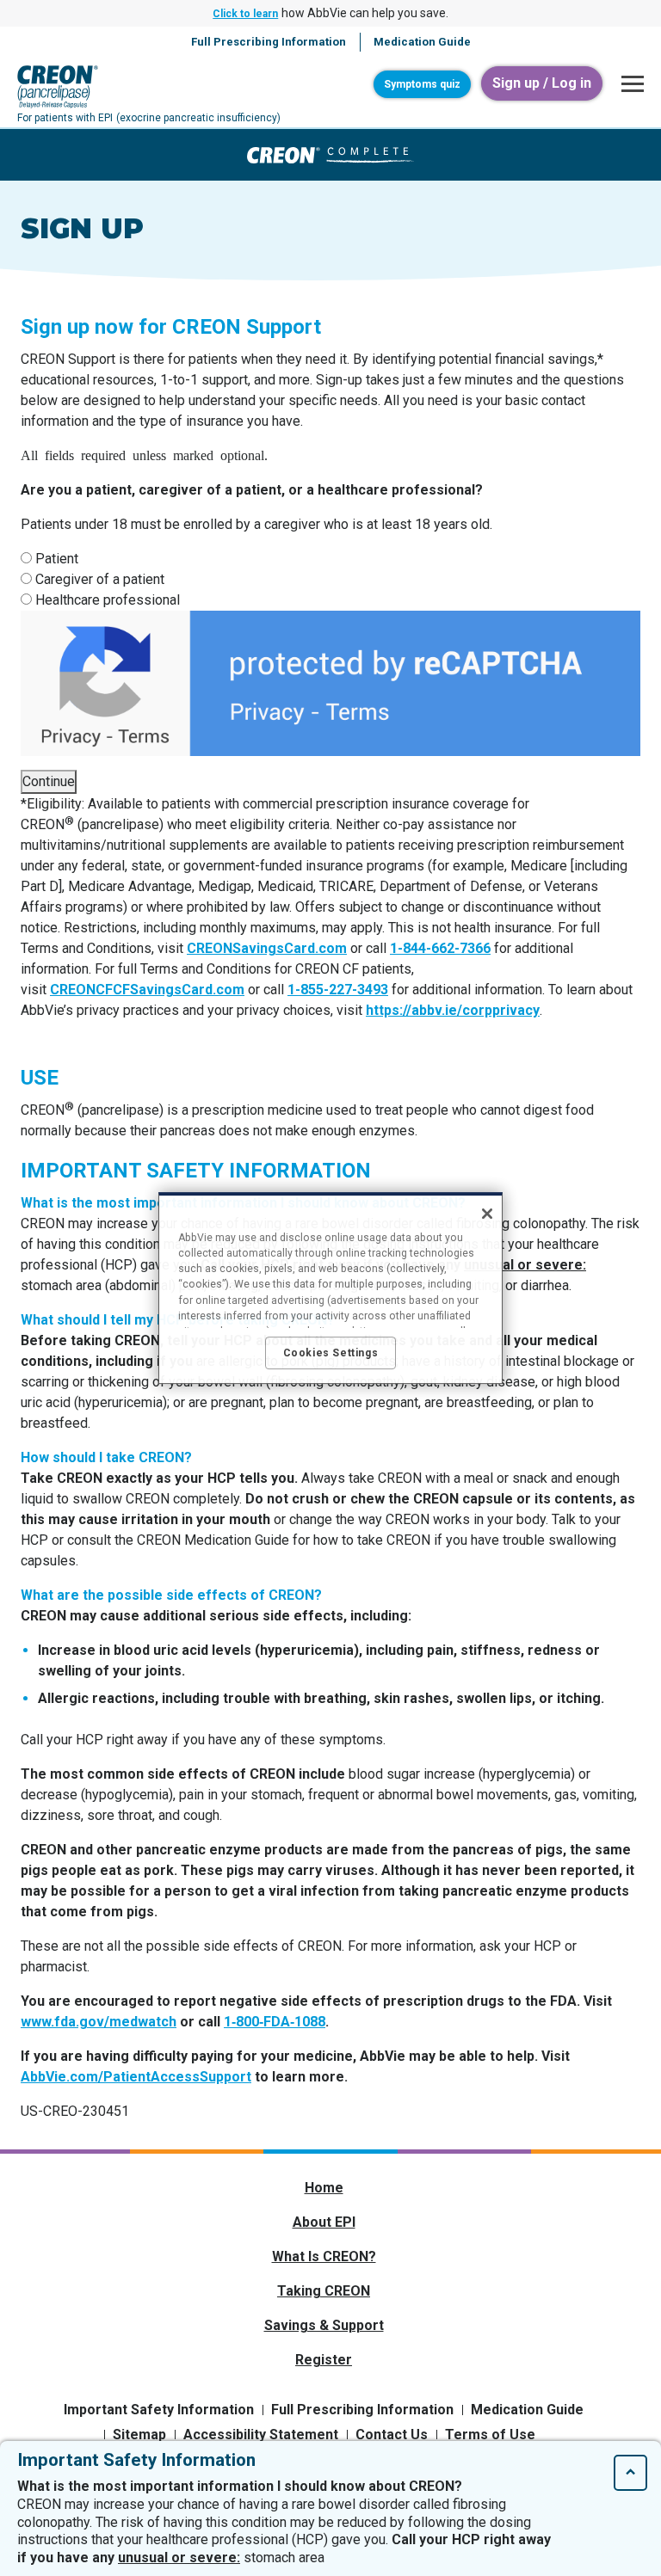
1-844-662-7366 (440, 948)
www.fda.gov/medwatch (99, 2022)
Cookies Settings (331, 1353)
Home (324, 2188)
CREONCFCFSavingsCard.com (147, 990)
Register (324, 2360)
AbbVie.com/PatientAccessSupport (136, 2077)
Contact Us (392, 2435)
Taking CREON (324, 2291)
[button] (628, 84)
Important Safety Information (159, 2410)
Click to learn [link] (245, 14)
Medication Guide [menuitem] (422, 42)
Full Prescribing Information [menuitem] (269, 42)
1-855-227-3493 (338, 990)
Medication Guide (527, 2410)
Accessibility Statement (261, 2435)
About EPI (324, 2222)
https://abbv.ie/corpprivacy (453, 1010)
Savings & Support (324, 2325)
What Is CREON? (324, 2256)
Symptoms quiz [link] (422, 84)
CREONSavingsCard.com (267, 948)
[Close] (487, 1214)
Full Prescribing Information (362, 2410)
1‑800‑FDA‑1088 (275, 2022)
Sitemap (139, 2435)
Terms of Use (490, 2435)
